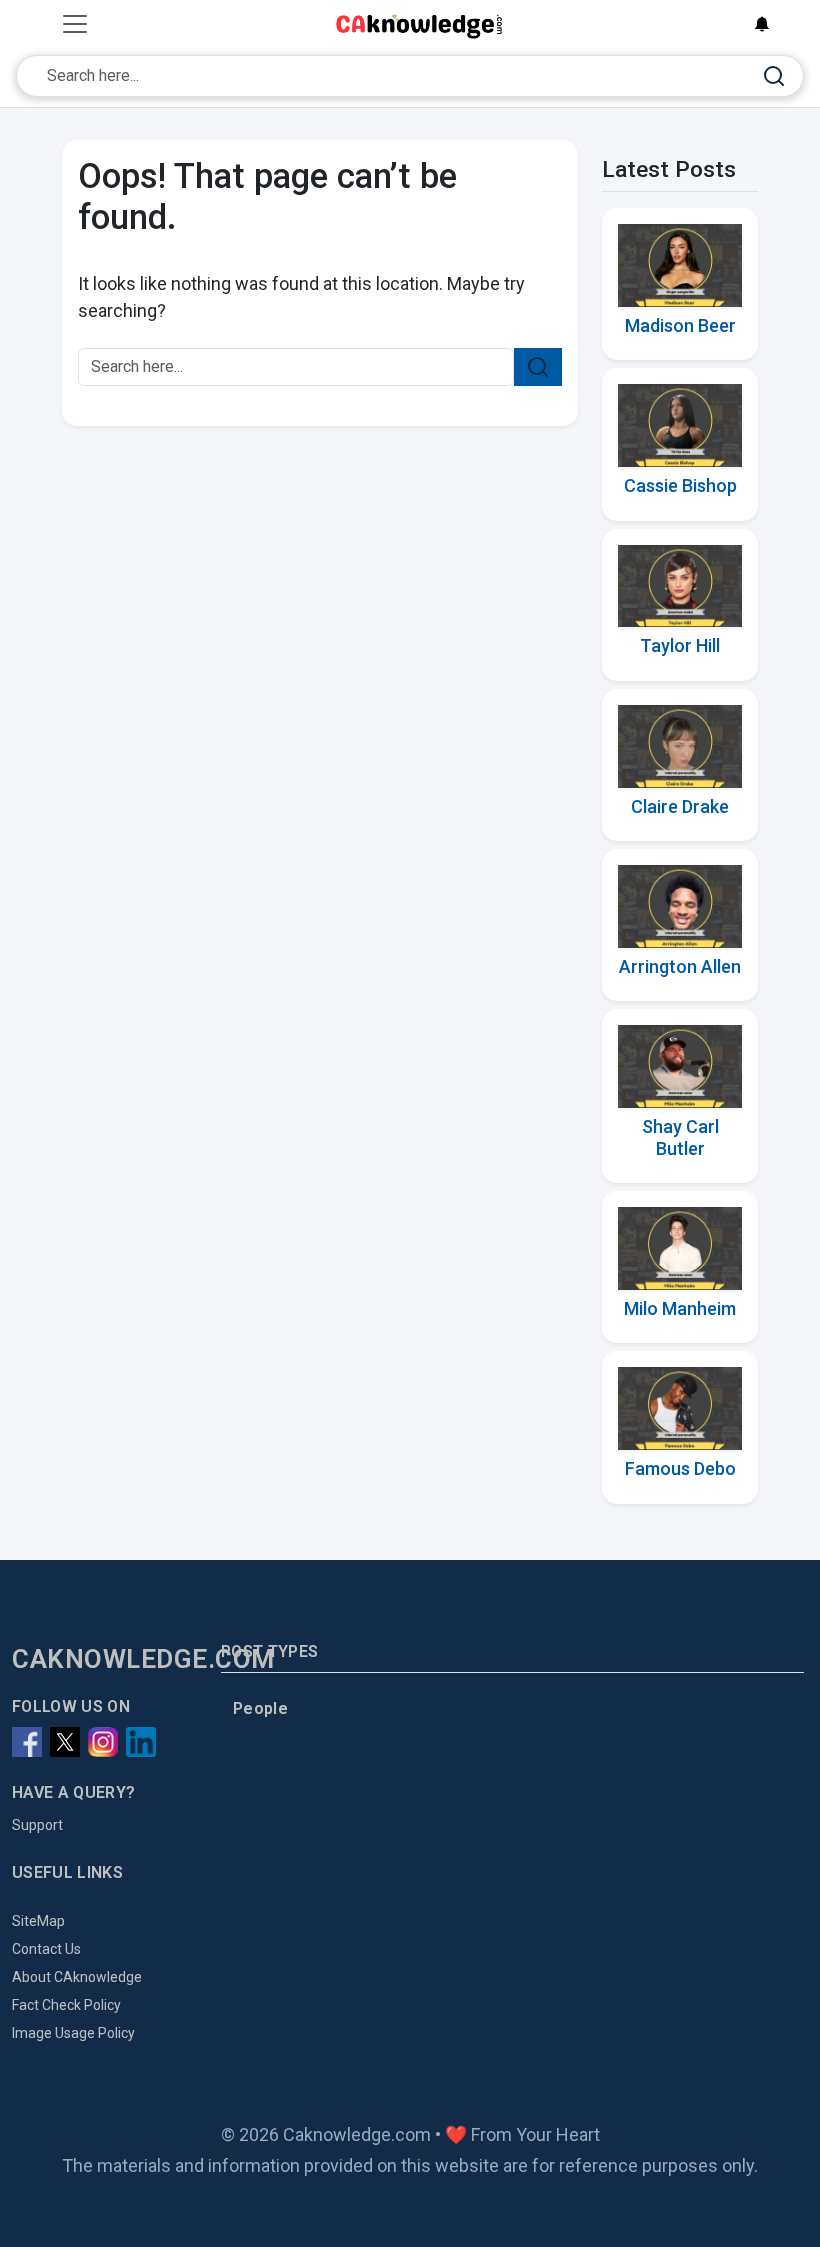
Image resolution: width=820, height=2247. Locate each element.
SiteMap (38, 1921)
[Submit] (774, 76)
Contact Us (46, 1949)
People (260, 1708)
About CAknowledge (77, 1977)
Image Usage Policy (73, 2033)
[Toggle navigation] (75, 24)
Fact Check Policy (66, 2005)
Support (37, 1825)
